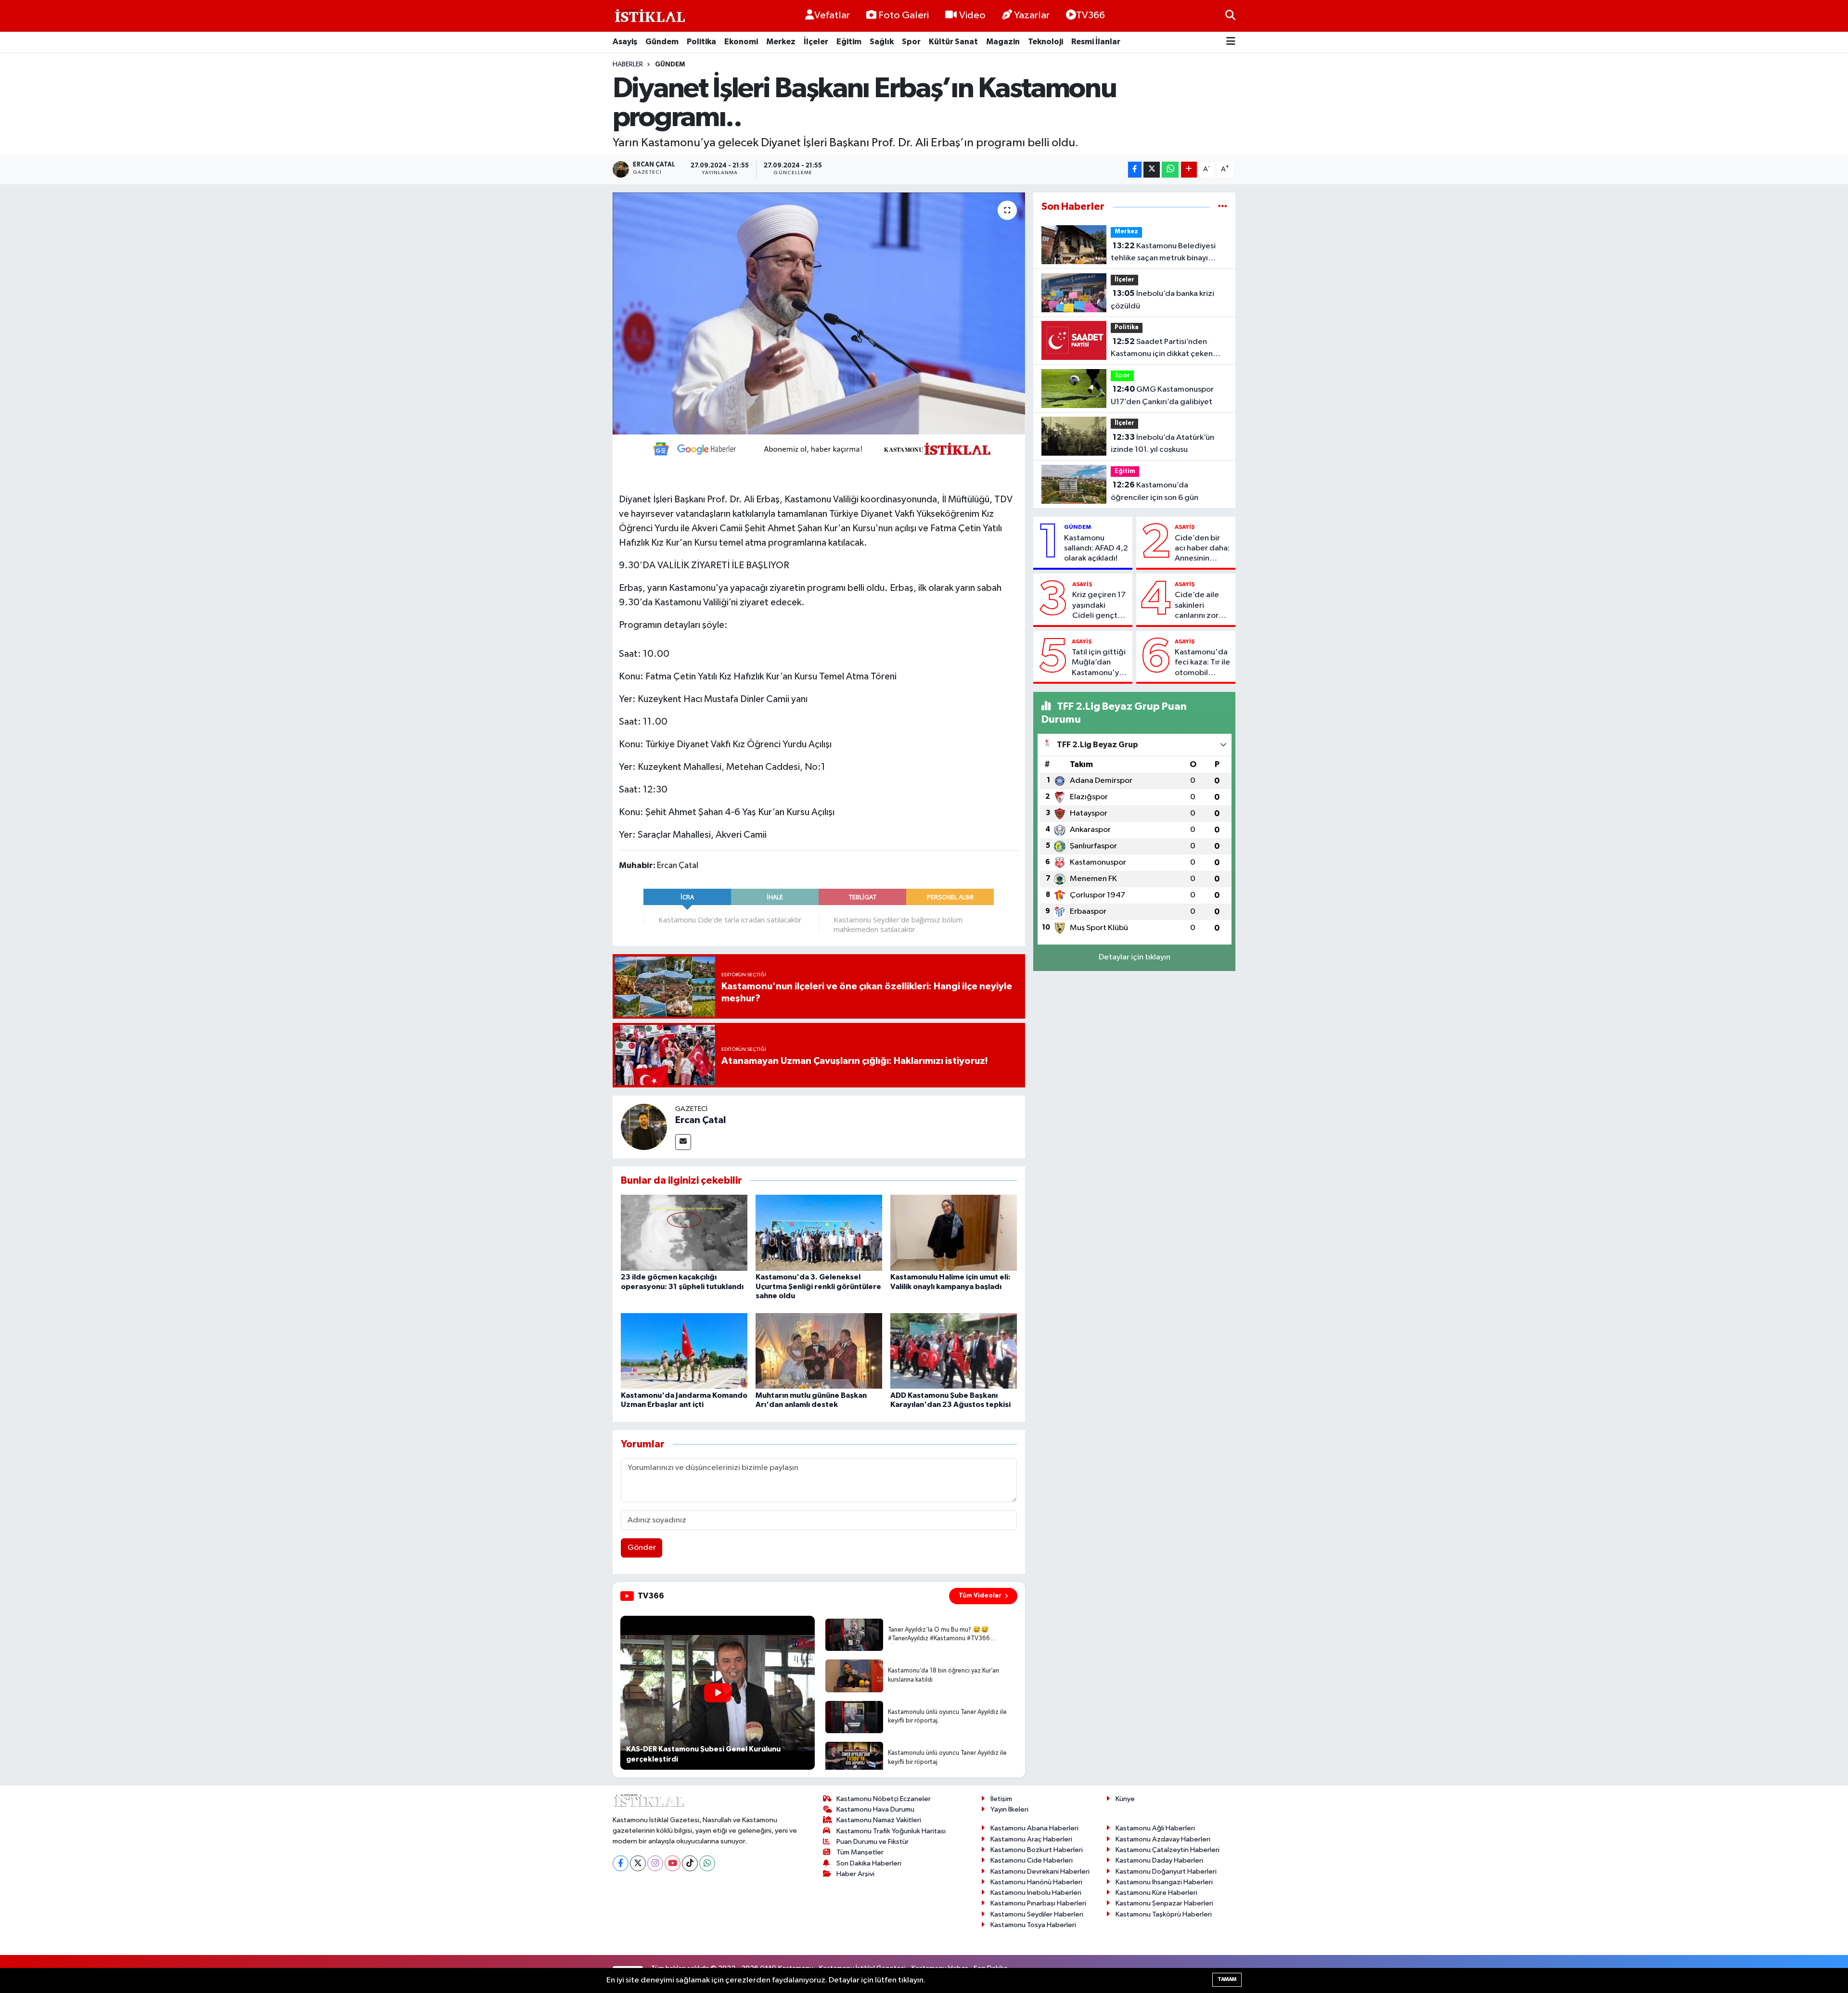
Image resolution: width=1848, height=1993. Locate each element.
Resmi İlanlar (1096, 42)
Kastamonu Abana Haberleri (1034, 1828)
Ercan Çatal (700, 1120)
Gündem (662, 42)
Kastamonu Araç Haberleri (1031, 1839)
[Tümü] (1223, 207)
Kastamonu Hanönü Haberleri (1036, 1882)
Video (972, 15)
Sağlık (882, 42)
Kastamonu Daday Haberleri (1159, 1860)
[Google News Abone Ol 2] (819, 448)
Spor (911, 42)
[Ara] (1230, 16)
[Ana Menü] (1231, 42)
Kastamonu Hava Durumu (875, 1809)
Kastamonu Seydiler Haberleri (1037, 1914)
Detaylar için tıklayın (1135, 957)
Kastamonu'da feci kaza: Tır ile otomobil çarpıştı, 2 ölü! (1202, 663)
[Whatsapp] (707, 1863)
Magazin (1003, 42)
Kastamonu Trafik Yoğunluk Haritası (891, 1831)
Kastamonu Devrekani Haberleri (1040, 1872)
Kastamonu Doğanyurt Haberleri (1166, 1872)
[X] (638, 1863)
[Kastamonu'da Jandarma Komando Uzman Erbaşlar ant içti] (684, 1351)
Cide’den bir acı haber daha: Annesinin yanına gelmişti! (1203, 549)
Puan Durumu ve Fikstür (873, 1842)
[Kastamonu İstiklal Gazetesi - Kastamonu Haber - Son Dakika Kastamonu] (649, 16)
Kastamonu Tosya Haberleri (1033, 1925)
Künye (1125, 1799)
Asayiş (625, 42)
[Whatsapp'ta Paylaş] (1170, 170)
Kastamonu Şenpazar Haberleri (1164, 1903)
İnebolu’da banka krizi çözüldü (1162, 300)
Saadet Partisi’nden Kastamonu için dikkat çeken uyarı (1162, 349)
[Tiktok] (690, 1863)
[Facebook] (621, 1863)
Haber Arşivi (855, 1874)
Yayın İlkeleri (1009, 1809)
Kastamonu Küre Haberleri (1156, 1893)
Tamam (1227, 1979)
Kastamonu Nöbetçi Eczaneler (884, 1799)
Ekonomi (741, 42)
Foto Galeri (904, 15)
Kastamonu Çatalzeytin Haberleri (1168, 1850)
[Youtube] (673, 1863)
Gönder (642, 1548)
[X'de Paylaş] (1152, 170)
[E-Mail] (683, 1142)
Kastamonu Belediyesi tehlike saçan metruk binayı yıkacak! (1163, 253)
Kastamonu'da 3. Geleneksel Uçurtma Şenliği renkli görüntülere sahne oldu (818, 1286)
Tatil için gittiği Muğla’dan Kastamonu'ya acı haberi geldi (1100, 663)
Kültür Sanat (953, 42)
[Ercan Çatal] (644, 1127)
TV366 (1091, 15)
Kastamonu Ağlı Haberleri (1155, 1828)
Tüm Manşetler (860, 1852)
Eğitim (849, 42)
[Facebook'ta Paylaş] (1135, 170)
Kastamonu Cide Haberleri (1032, 1860)
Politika (701, 42)
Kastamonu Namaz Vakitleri (879, 1820)
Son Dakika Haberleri (869, 1863)
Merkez (781, 42)
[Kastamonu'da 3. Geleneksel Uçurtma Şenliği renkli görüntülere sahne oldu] (819, 1233)
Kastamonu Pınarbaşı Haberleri (1038, 1903)
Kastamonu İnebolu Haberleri (1036, 1893)
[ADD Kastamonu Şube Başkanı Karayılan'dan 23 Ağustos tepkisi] (954, 1351)
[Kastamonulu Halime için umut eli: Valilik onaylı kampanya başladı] (954, 1233)
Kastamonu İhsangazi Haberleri (1164, 1882)
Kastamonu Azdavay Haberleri (1163, 1839)
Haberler (628, 64)
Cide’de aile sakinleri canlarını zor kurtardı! (1197, 606)
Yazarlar (1032, 15)
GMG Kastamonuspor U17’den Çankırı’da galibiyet (1162, 396)
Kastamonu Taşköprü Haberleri (1164, 1914)
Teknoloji (1046, 42)
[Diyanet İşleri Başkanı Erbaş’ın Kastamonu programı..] (819, 313)
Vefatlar (832, 15)
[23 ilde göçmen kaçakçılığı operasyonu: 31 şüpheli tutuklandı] (684, 1233)
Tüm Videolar (980, 1596)
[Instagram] (655, 1863)
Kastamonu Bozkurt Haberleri (1037, 1850)
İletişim (1001, 1799)
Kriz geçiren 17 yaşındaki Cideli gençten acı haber (1099, 606)
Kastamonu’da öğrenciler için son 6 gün (1155, 491)
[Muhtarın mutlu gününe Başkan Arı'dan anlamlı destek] (819, 1351)
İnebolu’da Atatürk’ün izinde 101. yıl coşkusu (1162, 444)
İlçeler (816, 42)
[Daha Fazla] (1189, 170)
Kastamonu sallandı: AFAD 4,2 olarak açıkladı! (1096, 549)
